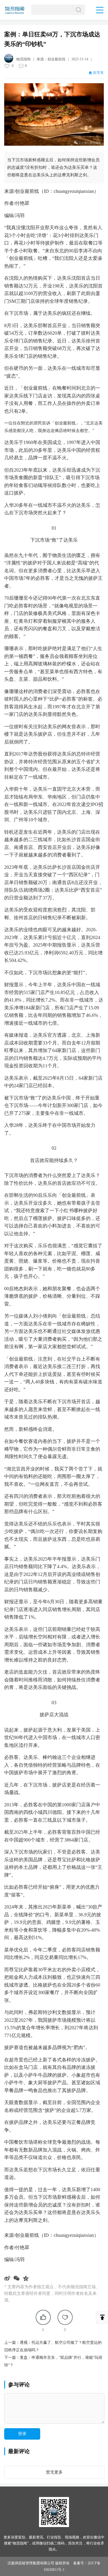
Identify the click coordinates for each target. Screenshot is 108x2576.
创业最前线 (56, 59)
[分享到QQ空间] (27, 2278)
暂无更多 (54, 2472)
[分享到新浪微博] (8, 2278)
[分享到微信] (17, 2278)
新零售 (98, 73)
